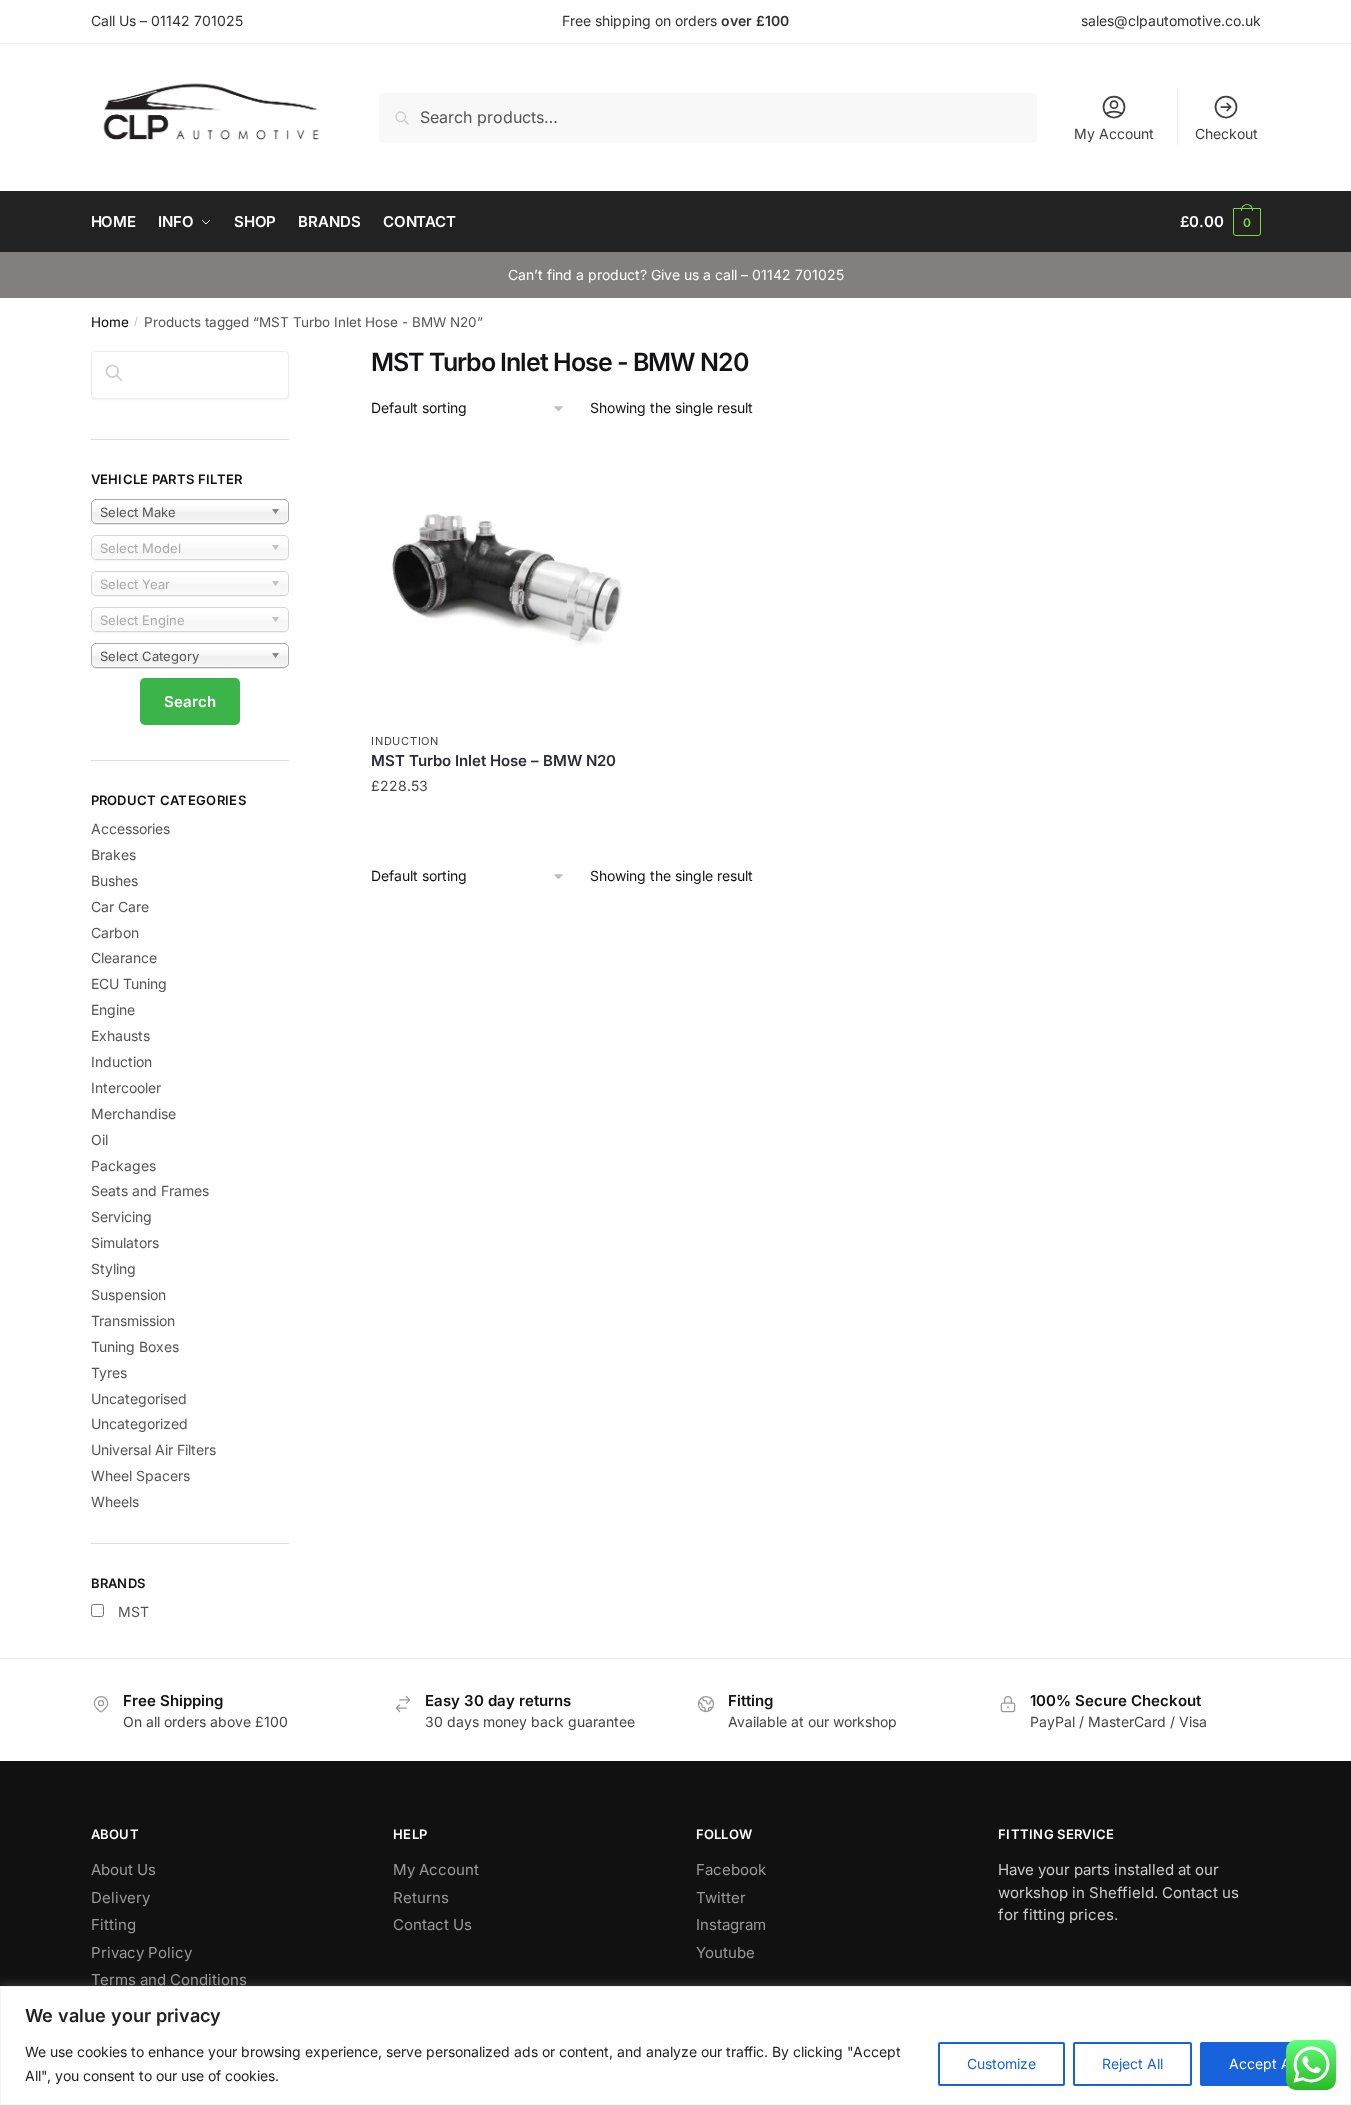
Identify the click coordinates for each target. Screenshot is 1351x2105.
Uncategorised (139, 1398)
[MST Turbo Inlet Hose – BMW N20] (509, 583)
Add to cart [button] (509, 825)
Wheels (115, 1501)
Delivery (120, 1897)
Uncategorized (139, 1423)
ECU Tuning (129, 983)
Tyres (109, 1372)
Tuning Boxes (135, 1346)
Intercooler (126, 1087)
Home (110, 322)
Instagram (731, 1924)
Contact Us (432, 1924)
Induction (404, 741)
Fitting (113, 1924)
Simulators (125, 1242)
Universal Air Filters (153, 1449)
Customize (1001, 2063)
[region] (675, 2045)
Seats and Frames (150, 1190)
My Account (1114, 133)
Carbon (115, 932)
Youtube (725, 1952)
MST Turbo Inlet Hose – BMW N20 (493, 760)
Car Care (120, 906)
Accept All (1263, 2063)
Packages (123, 1165)
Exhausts (120, 1035)
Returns (421, 1897)
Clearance (124, 957)
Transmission (133, 1320)
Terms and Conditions (169, 1979)
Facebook (731, 1869)
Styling (113, 1268)
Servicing (121, 1216)
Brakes (113, 854)
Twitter (721, 1897)
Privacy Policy (141, 1952)
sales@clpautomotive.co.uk (1171, 20)
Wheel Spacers (140, 1475)
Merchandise (133, 1113)
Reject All (1132, 2063)
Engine (113, 1009)
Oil (99, 1139)
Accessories (130, 828)
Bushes (114, 880)
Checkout (1226, 133)
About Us (123, 1869)
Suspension (128, 1294)
